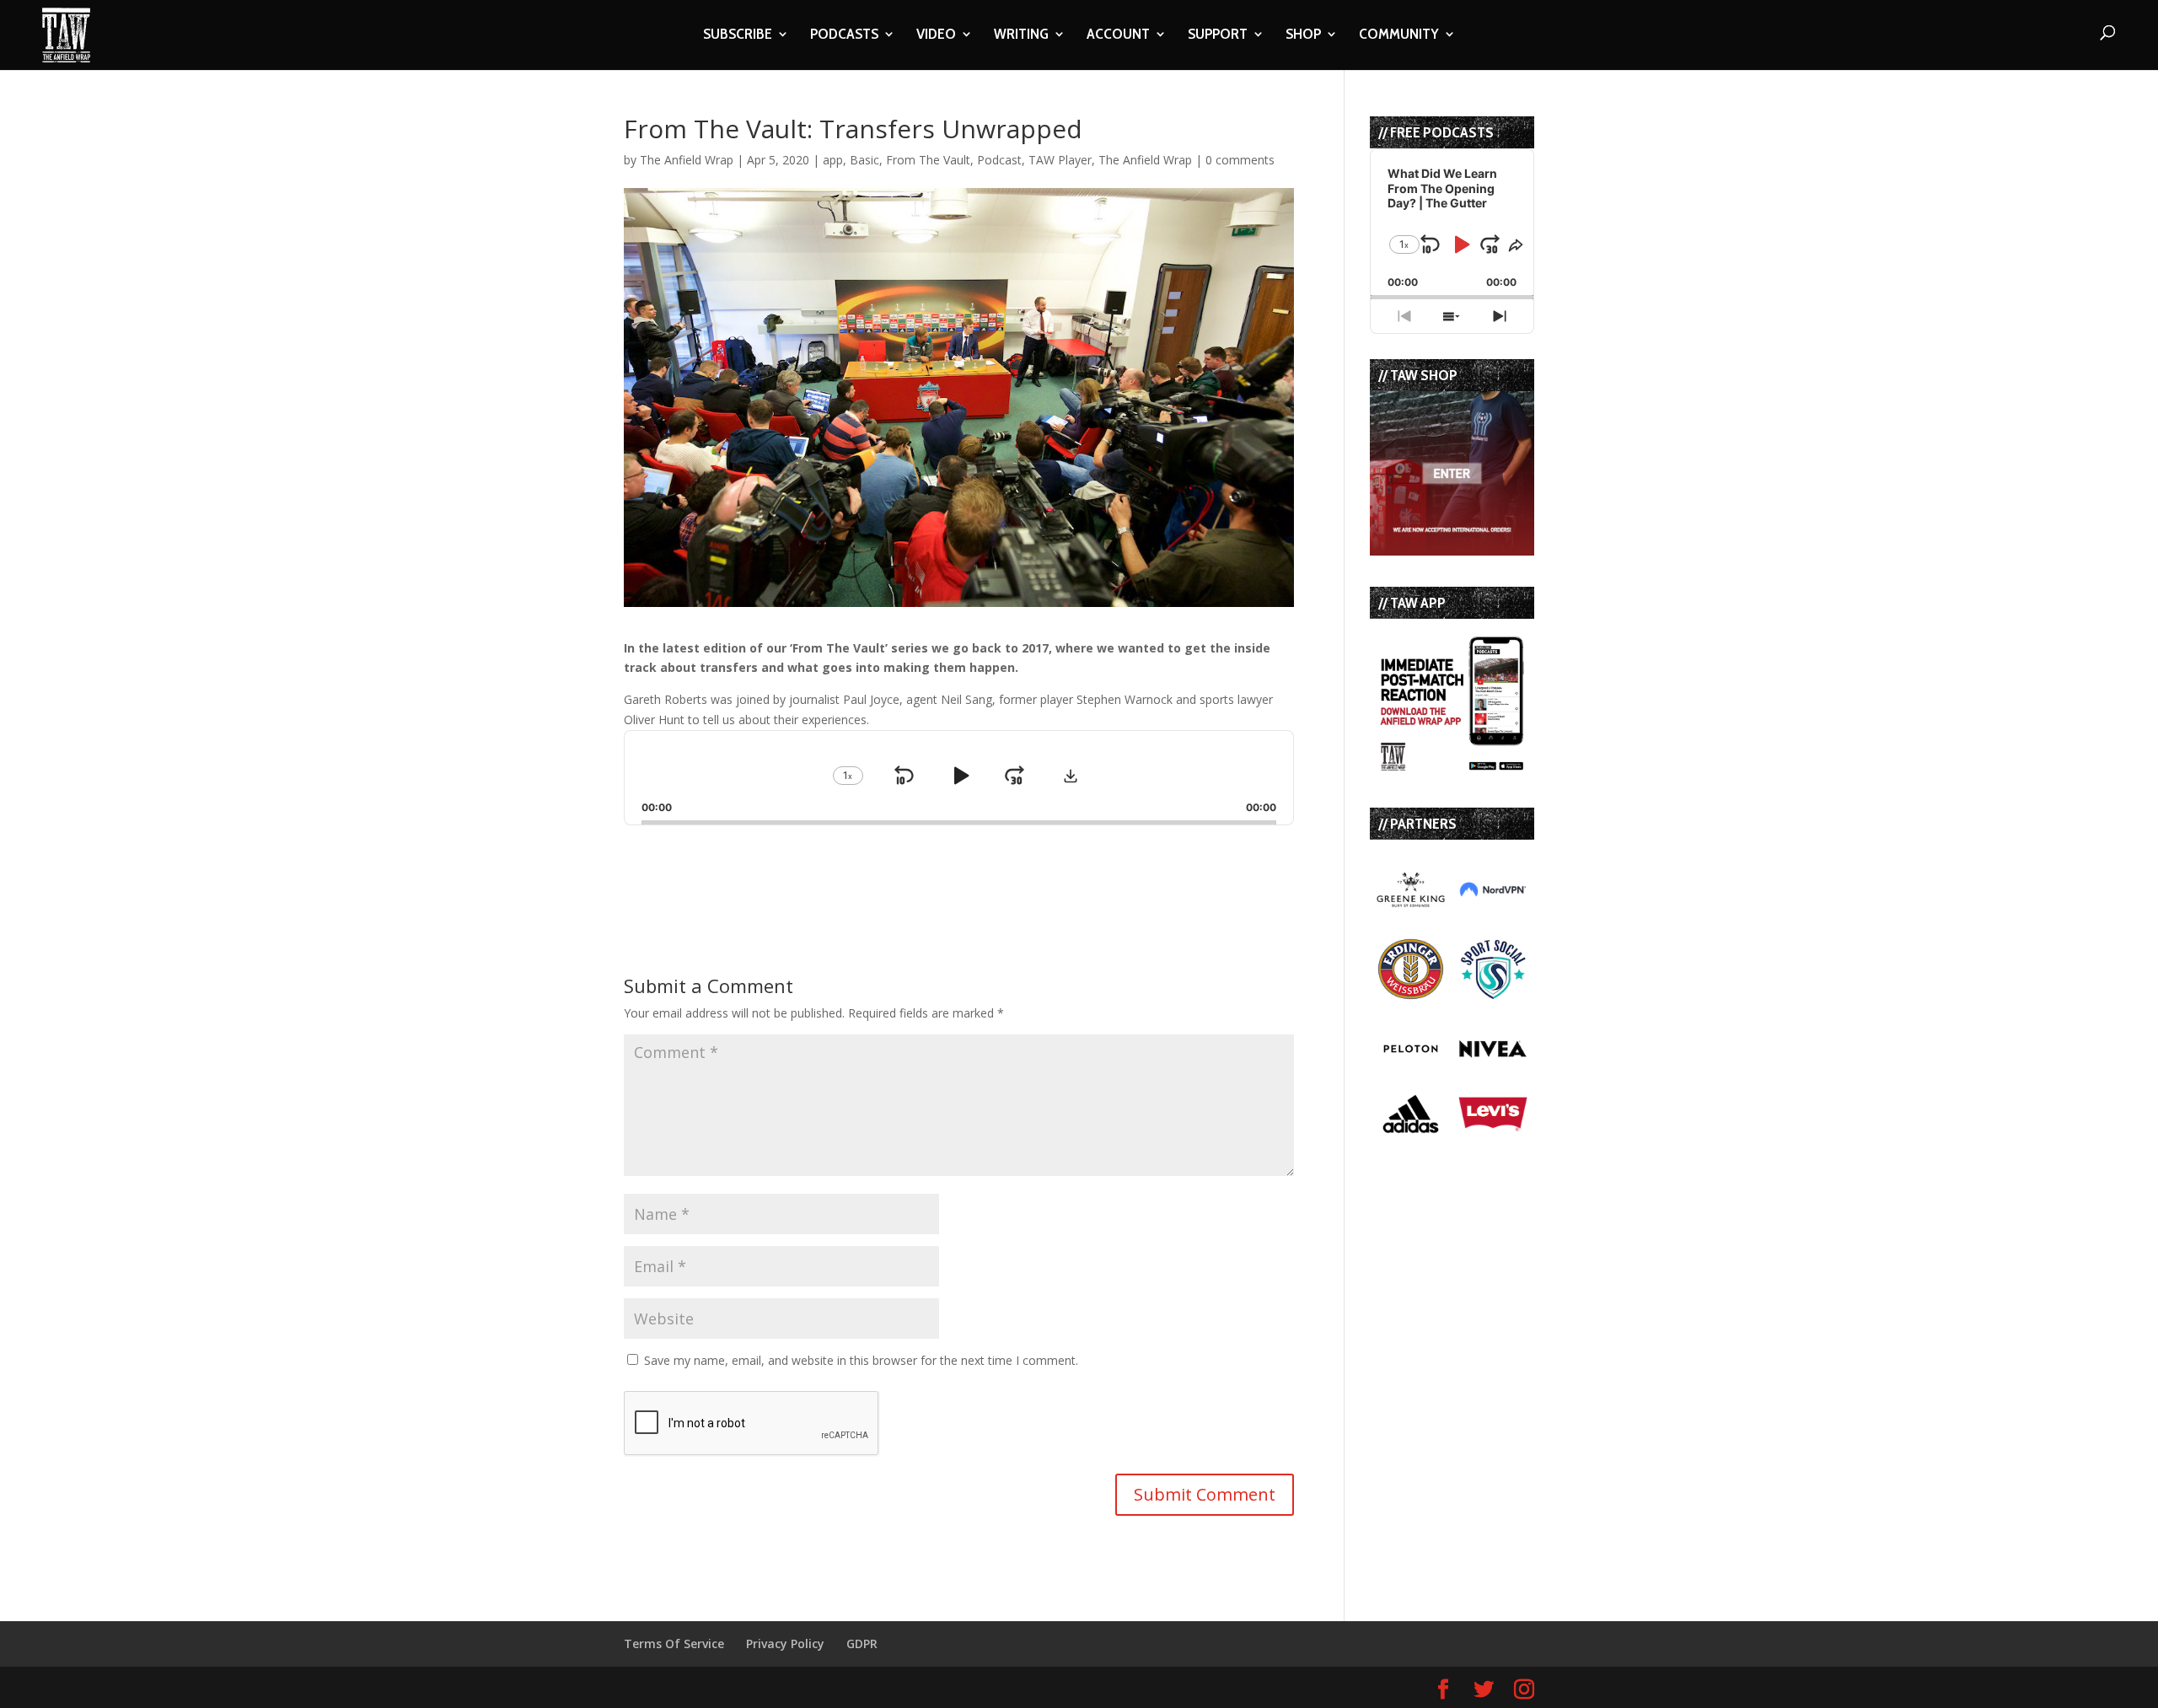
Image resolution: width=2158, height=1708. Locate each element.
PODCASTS (844, 35)
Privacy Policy (785, 1644)
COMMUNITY (1399, 35)
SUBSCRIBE (738, 35)
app (833, 160)
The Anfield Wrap (687, 160)
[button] (1071, 776)
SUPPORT (1218, 35)
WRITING (1021, 35)
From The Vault (928, 160)
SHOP (1303, 35)
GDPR (862, 1644)
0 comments (1240, 160)
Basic (864, 160)
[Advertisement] (821, 867)
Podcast (999, 160)
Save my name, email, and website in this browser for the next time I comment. (861, 1360)
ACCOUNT (1118, 35)
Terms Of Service (674, 1644)
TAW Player (1060, 160)
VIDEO (936, 35)
